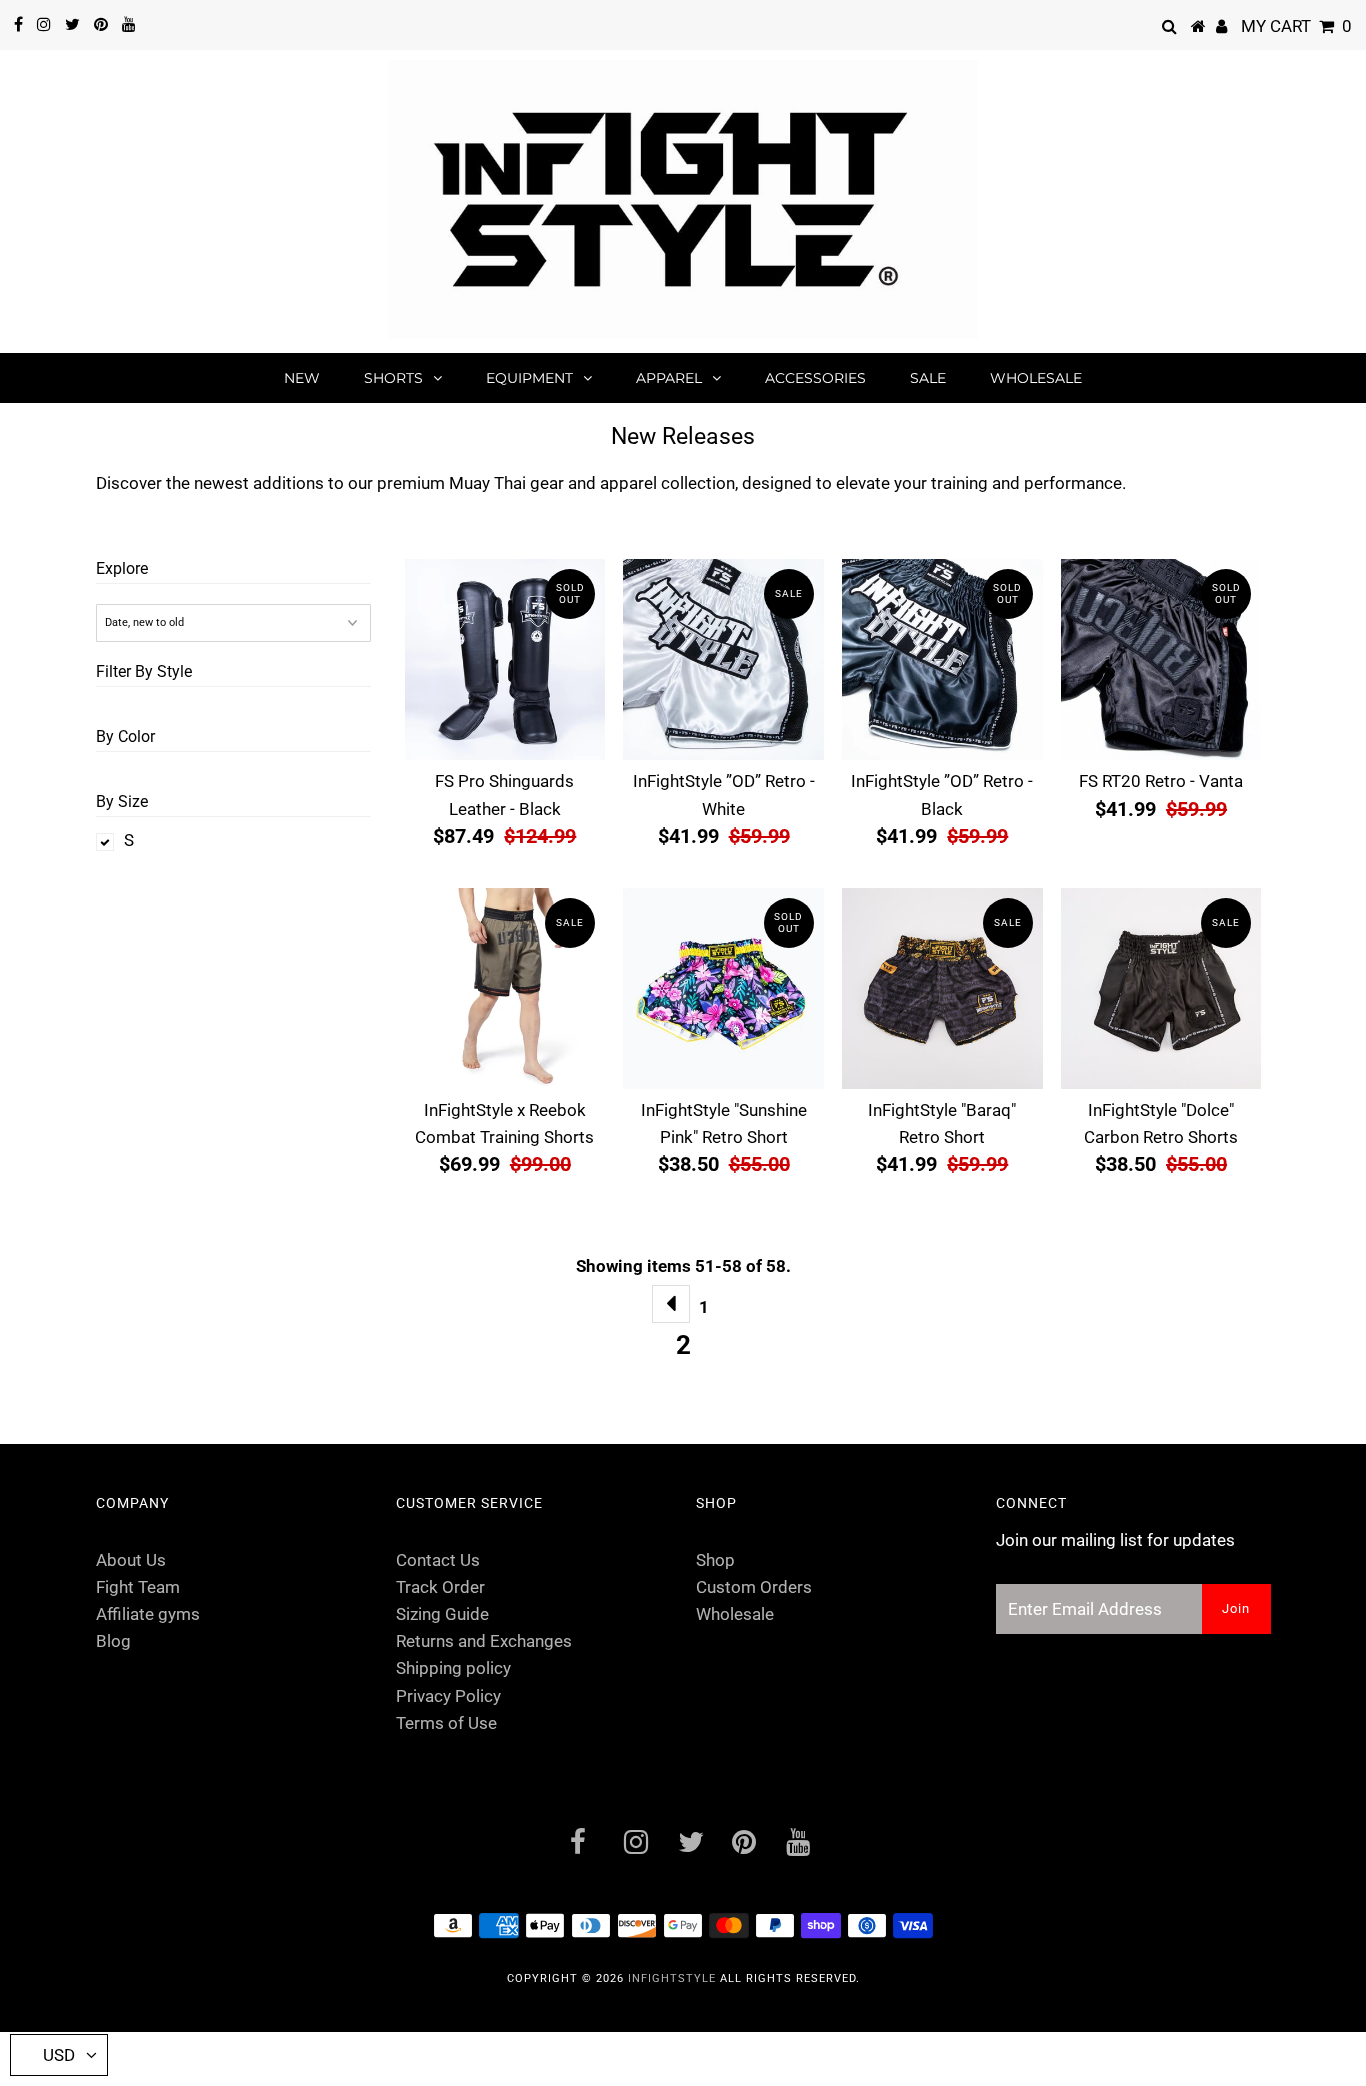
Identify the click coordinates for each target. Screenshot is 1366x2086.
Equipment (529, 378)
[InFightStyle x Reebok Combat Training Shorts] (505, 988)
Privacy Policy (448, 1696)
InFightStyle (672, 1978)
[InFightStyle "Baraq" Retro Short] (942, 988)
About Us (131, 1560)
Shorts (393, 378)
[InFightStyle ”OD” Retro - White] (723, 659)
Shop (715, 1560)
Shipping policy (453, 1668)
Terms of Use (446, 1723)
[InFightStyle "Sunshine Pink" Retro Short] (723, 988)
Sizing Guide (442, 1614)
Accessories (815, 378)
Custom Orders (754, 1587)
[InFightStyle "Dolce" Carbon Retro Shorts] (1161, 988)
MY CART (1296, 26)
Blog (113, 1641)
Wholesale (1036, 378)
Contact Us (438, 1560)
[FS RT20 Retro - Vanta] (1161, 659)
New (302, 378)
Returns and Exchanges (484, 1641)
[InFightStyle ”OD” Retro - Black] (942, 659)
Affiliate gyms (148, 1614)
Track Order (440, 1587)
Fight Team (138, 1587)
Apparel (669, 378)
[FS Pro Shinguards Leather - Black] (505, 659)
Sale (928, 378)
